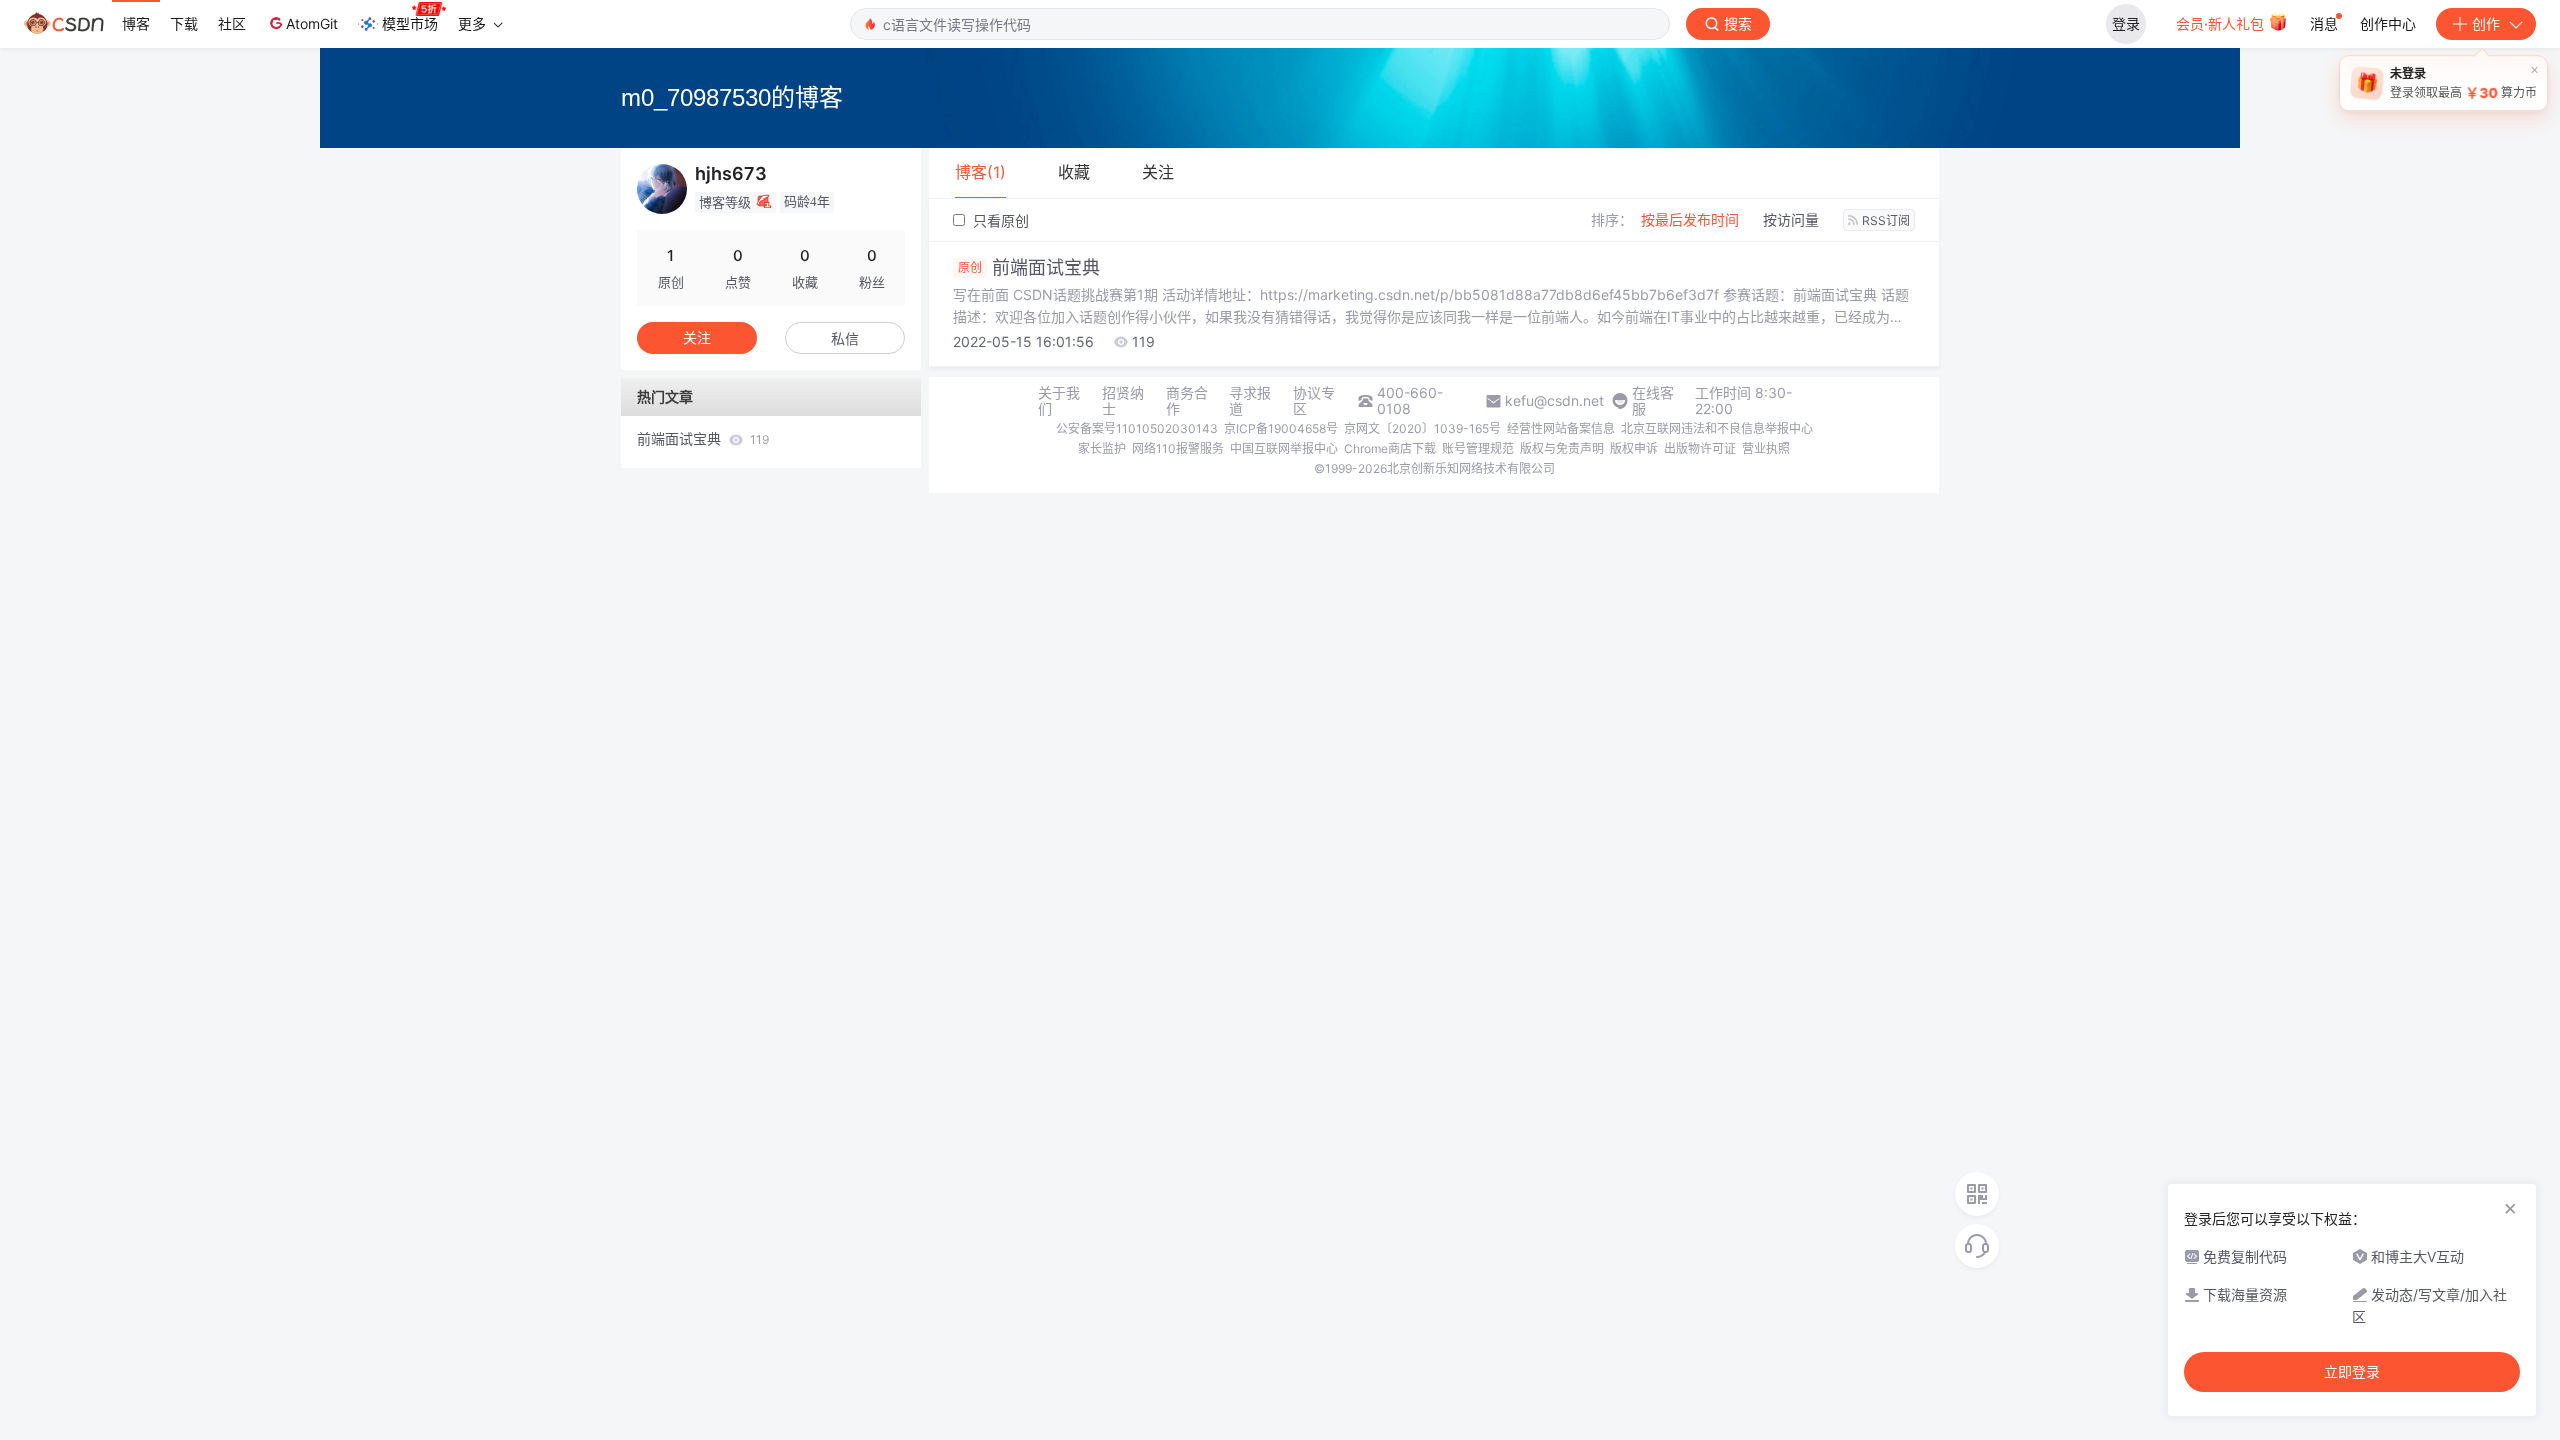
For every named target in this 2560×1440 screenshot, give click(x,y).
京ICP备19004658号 (1281, 428)
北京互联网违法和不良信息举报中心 (1717, 428)
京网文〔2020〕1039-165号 (1422, 428)
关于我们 (1059, 401)
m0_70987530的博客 (732, 97)
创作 (2486, 23)
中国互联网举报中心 (1284, 448)
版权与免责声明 (1562, 448)
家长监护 (1102, 448)
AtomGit (312, 23)
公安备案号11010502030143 (1137, 428)
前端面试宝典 (1029, 268)
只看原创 (999, 220)
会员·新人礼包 (2222, 23)
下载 (184, 23)
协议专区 (1314, 401)
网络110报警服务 (1178, 448)
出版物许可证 (1700, 448)
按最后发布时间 (1690, 219)
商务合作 (1187, 401)
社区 (232, 23)
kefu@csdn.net (1554, 401)
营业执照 (1766, 448)
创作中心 (2388, 23)
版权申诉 (1634, 448)
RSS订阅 (1886, 220)
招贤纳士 (1123, 401)
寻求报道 (1250, 401)
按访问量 (1791, 219)
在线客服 (1653, 401)
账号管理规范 (1478, 448)
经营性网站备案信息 (1561, 428)
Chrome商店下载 (1390, 448)
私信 (845, 338)
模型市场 (410, 23)
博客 (136, 23)
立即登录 (2352, 1372)
